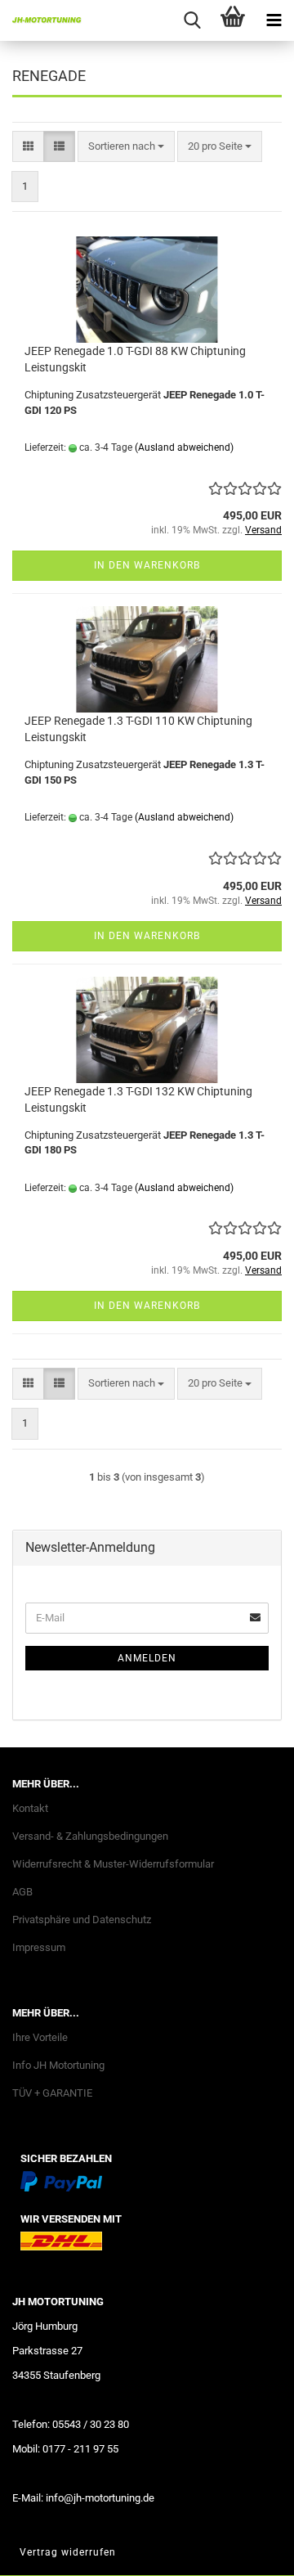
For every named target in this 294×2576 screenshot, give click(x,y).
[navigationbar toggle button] (274, 20)
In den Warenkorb (147, 565)
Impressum (39, 1947)
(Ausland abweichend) (184, 447)
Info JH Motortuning (58, 2065)
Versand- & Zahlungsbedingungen (90, 1836)
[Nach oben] (249, 2551)
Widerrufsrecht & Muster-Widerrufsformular (113, 1864)
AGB (22, 1892)
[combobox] (126, 147)
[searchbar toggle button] (192, 20)
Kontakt (30, 1808)
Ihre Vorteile (40, 2037)
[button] (28, 147)
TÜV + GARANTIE (52, 2093)
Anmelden (147, 1658)
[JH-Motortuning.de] (41, 20)
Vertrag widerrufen (68, 2552)
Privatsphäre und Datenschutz (82, 1920)
